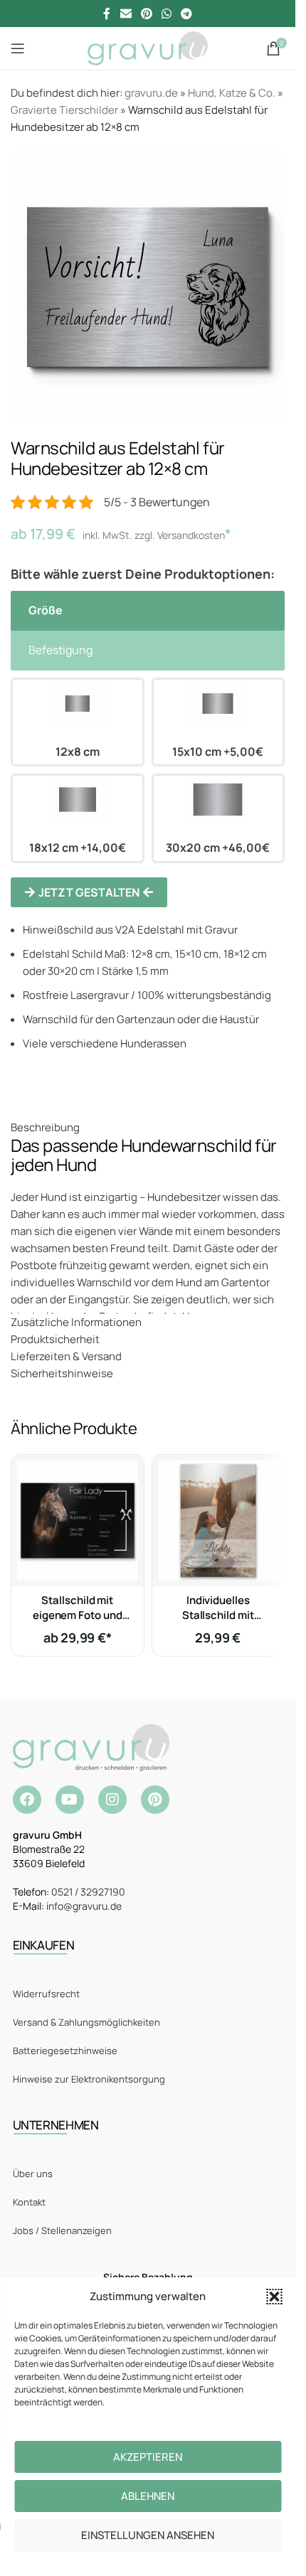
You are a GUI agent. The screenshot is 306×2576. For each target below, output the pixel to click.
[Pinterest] (155, 1800)
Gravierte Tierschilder (64, 110)
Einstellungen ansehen (148, 2535)
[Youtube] (70, 1800)
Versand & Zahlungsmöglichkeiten (86, 2022)
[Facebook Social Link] (107, 14)
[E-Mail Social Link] (126, 14)
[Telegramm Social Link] (187, 14)
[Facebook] (27, 1800)
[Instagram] (112, 1800)
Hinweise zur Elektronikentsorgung (89, 2079)
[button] (274, 2297)
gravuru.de (151, 93)
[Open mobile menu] (18, 48)
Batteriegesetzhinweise (65, 2051)
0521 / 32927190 (88, 1892)
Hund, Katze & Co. (232, 93)
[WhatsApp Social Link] (167, 14)
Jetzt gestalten (89, 892)
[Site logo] (148, 47)
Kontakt (29, 2202)
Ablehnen (148, 2496)
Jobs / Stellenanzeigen (62, 2230)
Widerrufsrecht (46, 1994)
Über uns (33, 2174)
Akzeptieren (148, 2457)
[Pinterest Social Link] (146, 14)
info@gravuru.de (84, 1906)
